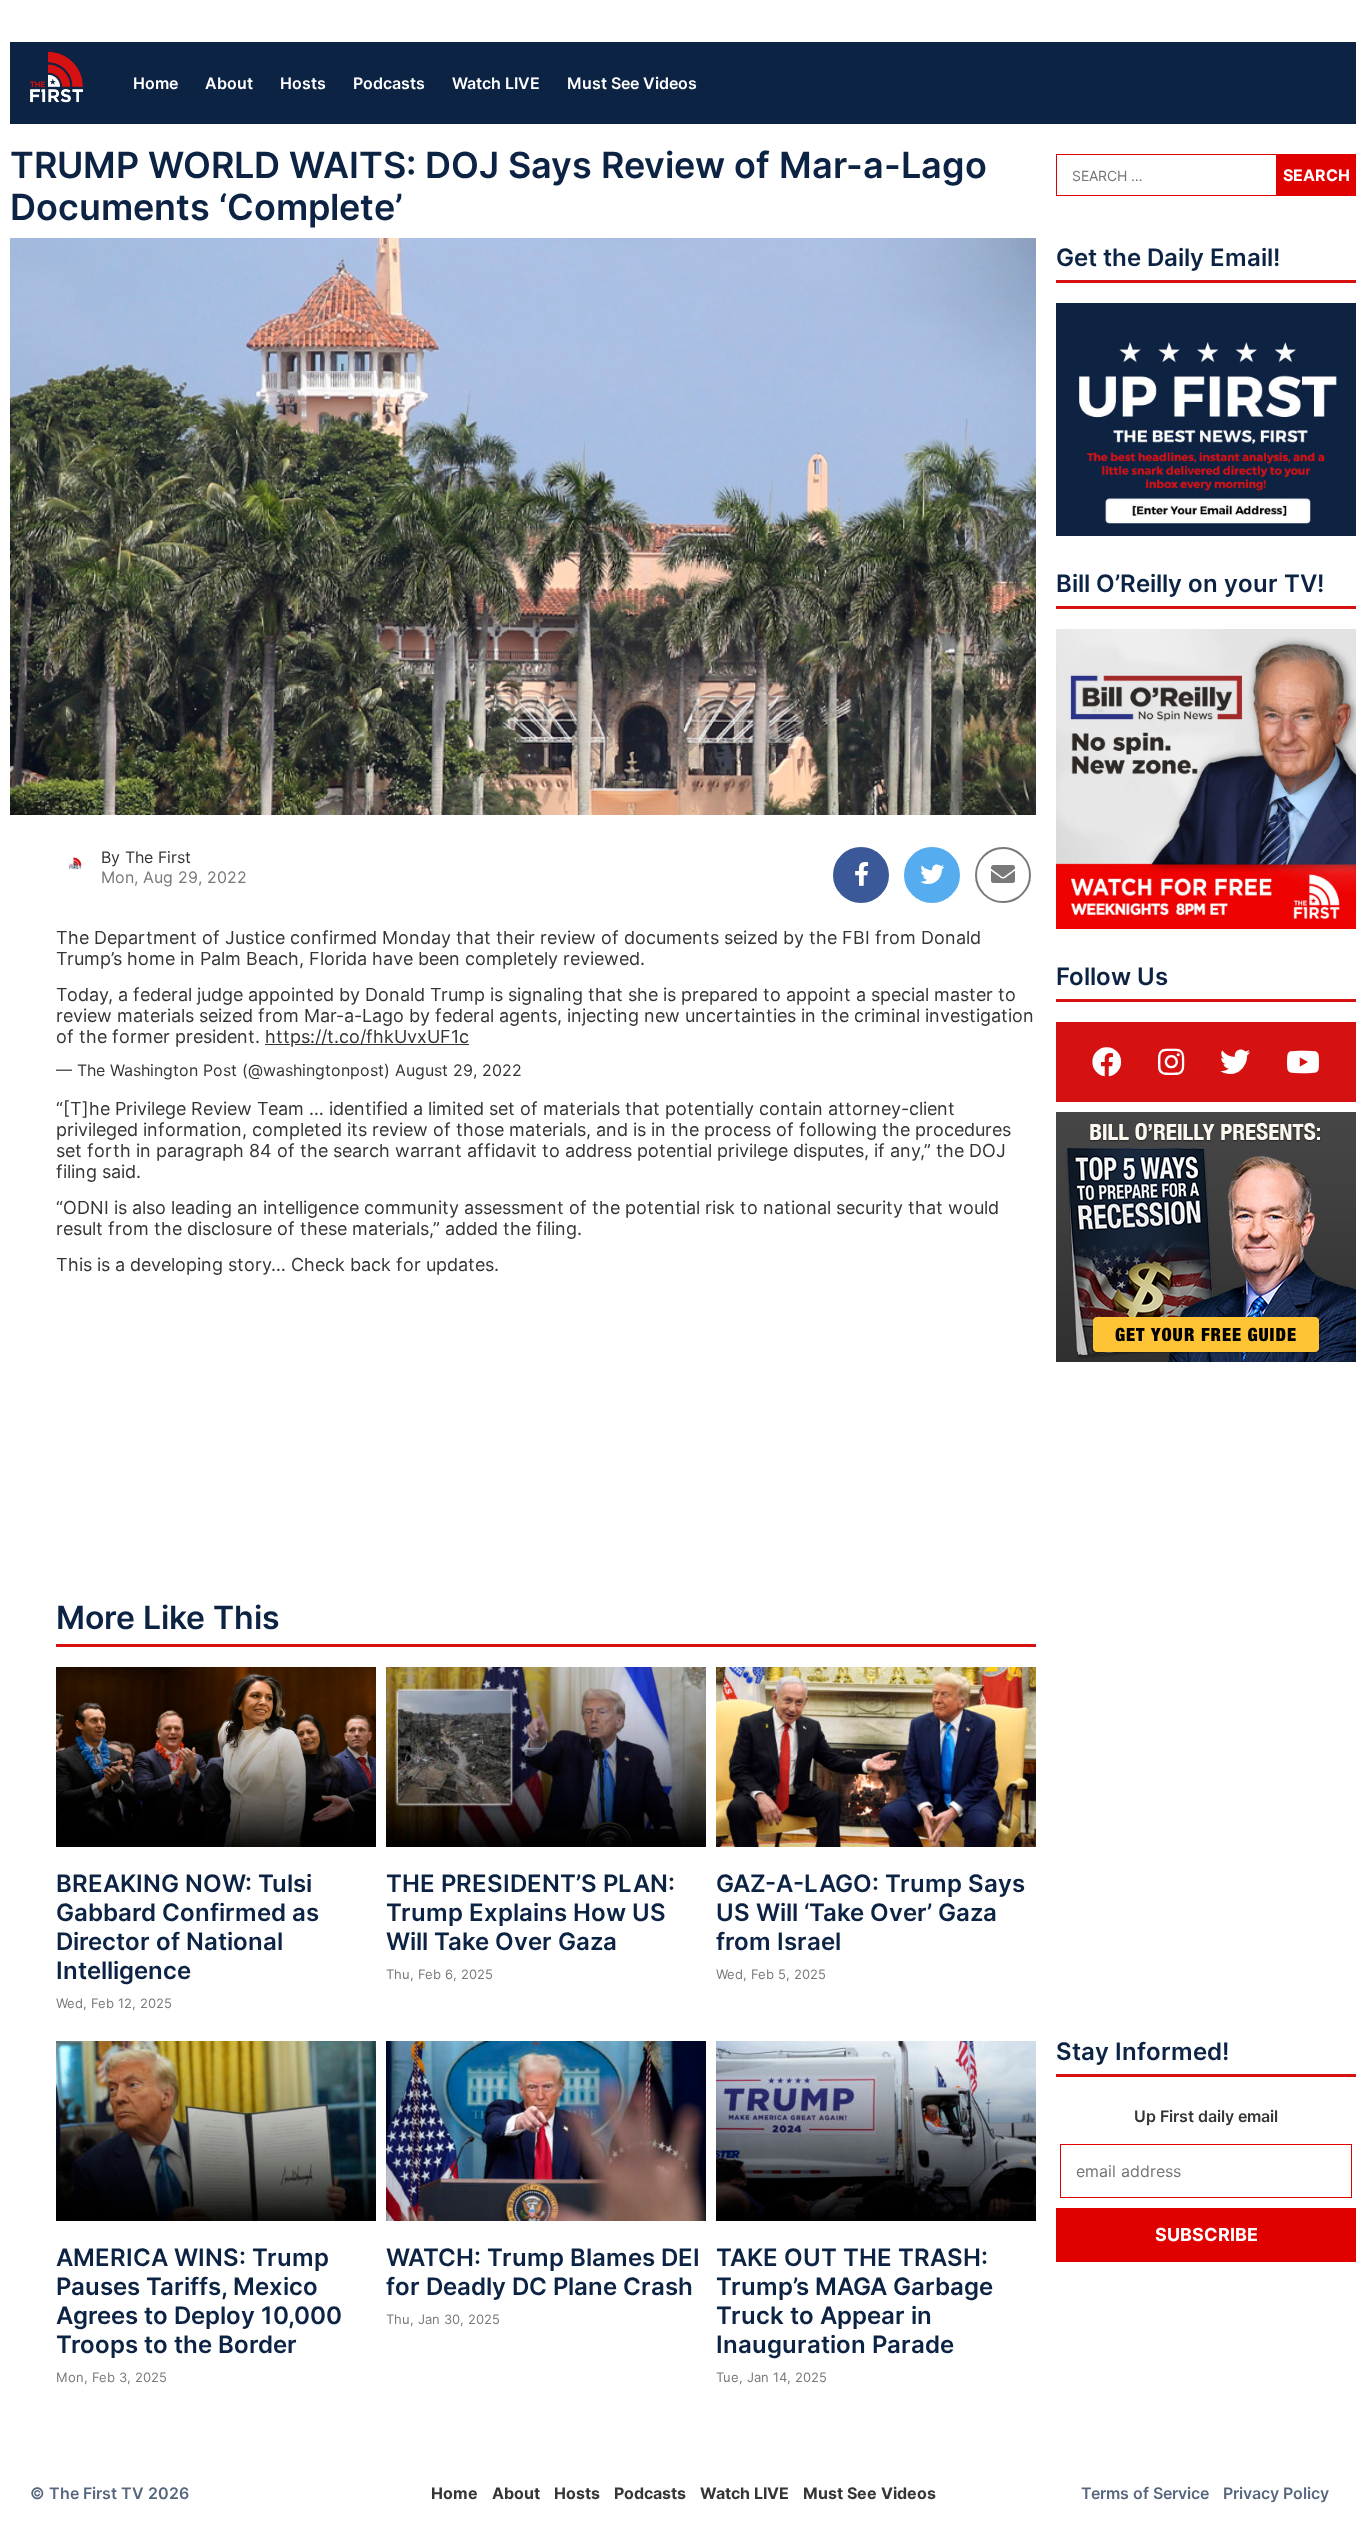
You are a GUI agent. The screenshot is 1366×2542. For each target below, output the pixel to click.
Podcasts (389, 83)
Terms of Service (1145, 2493)
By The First (146, 857)
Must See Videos (632, 83)
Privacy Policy (1276, 2493)
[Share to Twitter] (932, 875)
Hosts (303, 83)
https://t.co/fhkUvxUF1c (367, 1036)
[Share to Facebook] (861, 875)
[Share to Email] (1003, 875)
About (229, 83)
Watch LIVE (496, 83)
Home (155, 83)
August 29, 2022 (458, 1070)
